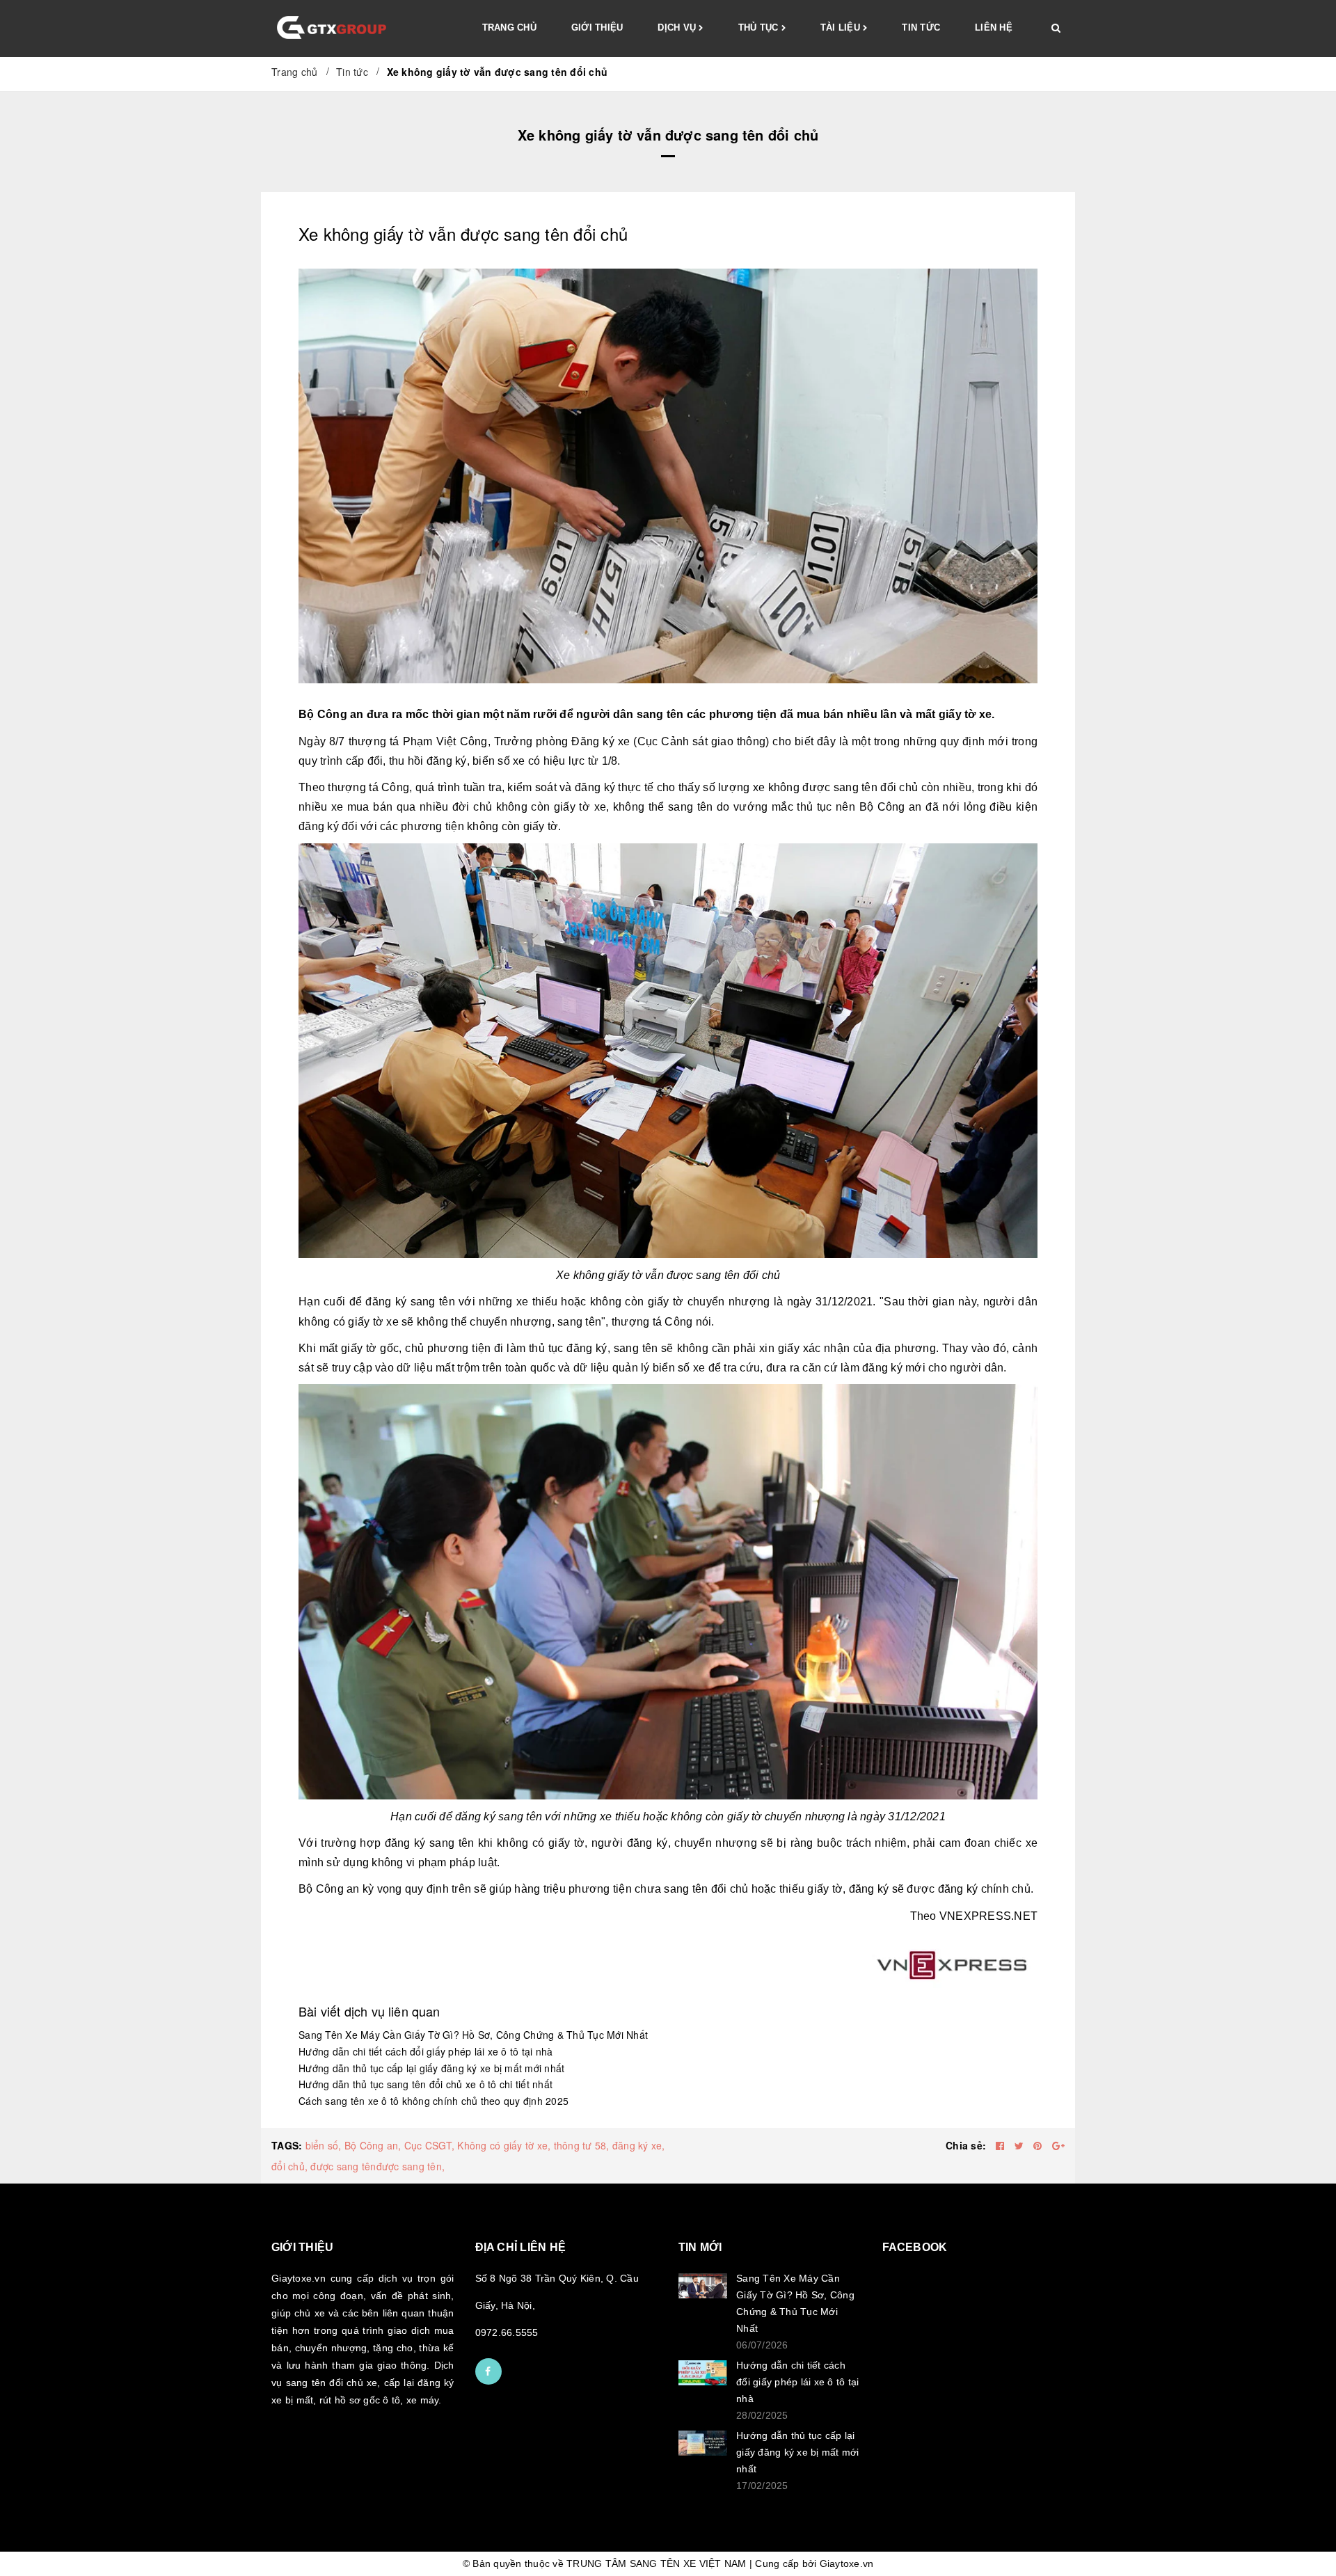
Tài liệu (842, 27)
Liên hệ (994, 27)
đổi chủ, (289, 2166)
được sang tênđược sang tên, (377, 2166)
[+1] (1058, 2145)
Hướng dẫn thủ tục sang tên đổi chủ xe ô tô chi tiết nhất (426, 2084)
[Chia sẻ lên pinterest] (1039, 2145)
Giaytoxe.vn (847, 2563)
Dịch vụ (678, 27)
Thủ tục (760, 27)
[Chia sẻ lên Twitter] (1021, 2145)
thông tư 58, (582, 2145)
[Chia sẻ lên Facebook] (1002, 2145)
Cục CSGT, (429, 2145)
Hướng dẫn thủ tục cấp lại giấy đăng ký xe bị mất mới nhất (431, 2068)
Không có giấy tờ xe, (504, 2145)
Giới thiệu (597, 27)
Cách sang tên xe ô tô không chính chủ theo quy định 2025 (434, 2101)
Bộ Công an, (373, 2145)
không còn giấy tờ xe (551, 807)
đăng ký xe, (639, 2145)
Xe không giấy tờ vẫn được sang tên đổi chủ (463, 233)
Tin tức (921, 27)
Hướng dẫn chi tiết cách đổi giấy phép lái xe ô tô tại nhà (426, 2051)
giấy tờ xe (373, 1322)
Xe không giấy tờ (599, 1275)
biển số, (324, 2145)
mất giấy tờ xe (954, 714)
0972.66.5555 (507, 2332)
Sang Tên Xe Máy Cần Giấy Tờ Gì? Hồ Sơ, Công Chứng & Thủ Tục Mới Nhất (473, 2035)
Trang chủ (509, 27)
